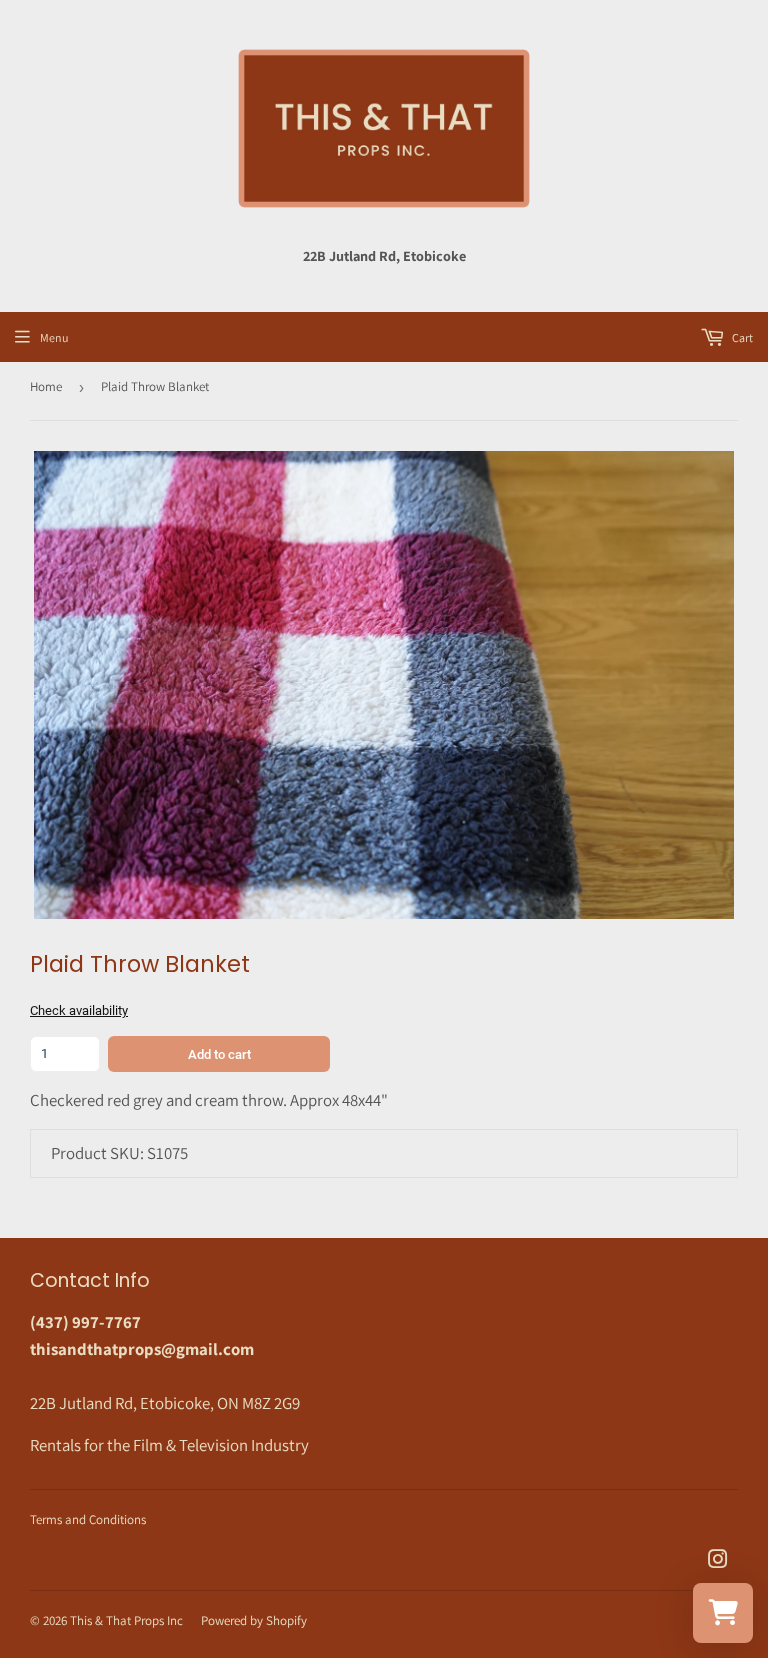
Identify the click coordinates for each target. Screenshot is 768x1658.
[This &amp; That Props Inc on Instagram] (718, 1561)
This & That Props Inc (126, 1620)
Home (46, 386)
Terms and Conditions (88, 1519)
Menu (54, 337)
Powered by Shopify (254, 1620)
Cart (741, 337)
